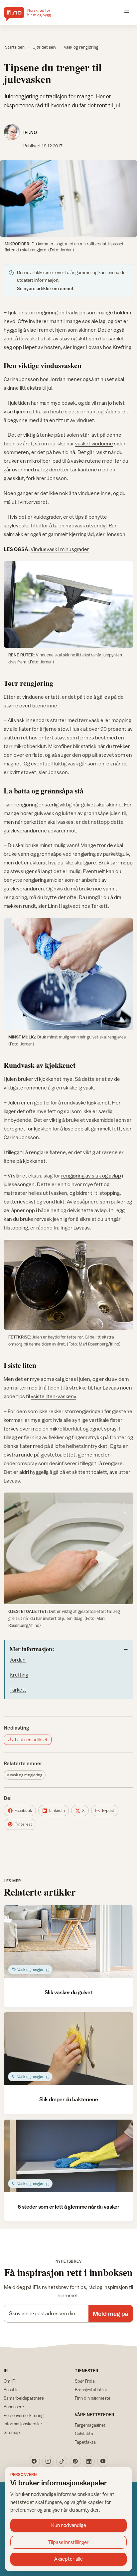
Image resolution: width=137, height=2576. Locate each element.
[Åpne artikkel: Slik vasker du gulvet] (68, 1942)
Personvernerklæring (24, 2415)
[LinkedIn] (89, 2461)
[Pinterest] (75, 2461)
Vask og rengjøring (81, 47)
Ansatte (11, 2390)
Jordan (18, 1660)
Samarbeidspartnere (24, 2398)
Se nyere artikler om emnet (45, 288)
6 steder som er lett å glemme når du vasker (68, 2207)
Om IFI (10, 2381)
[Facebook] (34, 2461)
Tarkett (18, 1690)
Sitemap (12, 2432)
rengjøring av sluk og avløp (91, 1175)
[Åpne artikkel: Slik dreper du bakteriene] (68, 2049)
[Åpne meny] (127, 13)
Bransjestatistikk (91, 2390)
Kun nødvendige (69, 2525)
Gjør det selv (44, 47)
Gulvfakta (84, 2434)
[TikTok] (62, 2461)
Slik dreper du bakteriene (69, 2099)
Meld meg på (111, 2314)
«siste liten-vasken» (54, 1396)
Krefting (19, 1675)
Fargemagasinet (90, 2425)
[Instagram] (48, 2461)
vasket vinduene (94, 443)
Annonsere (14, 2407)
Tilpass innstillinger (68, 2542)
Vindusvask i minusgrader (60, 549)
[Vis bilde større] (68, 199)
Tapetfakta (85, 2442)
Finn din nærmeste (93, 2398)
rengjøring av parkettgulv (101, 854)
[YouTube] (103, 2461)
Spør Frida (85, 2381)
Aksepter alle (68, 2559)
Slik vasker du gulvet (68, 1992)
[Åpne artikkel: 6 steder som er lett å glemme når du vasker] (68, 2156)
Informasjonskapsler (23, 2424)
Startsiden (15, 47)
